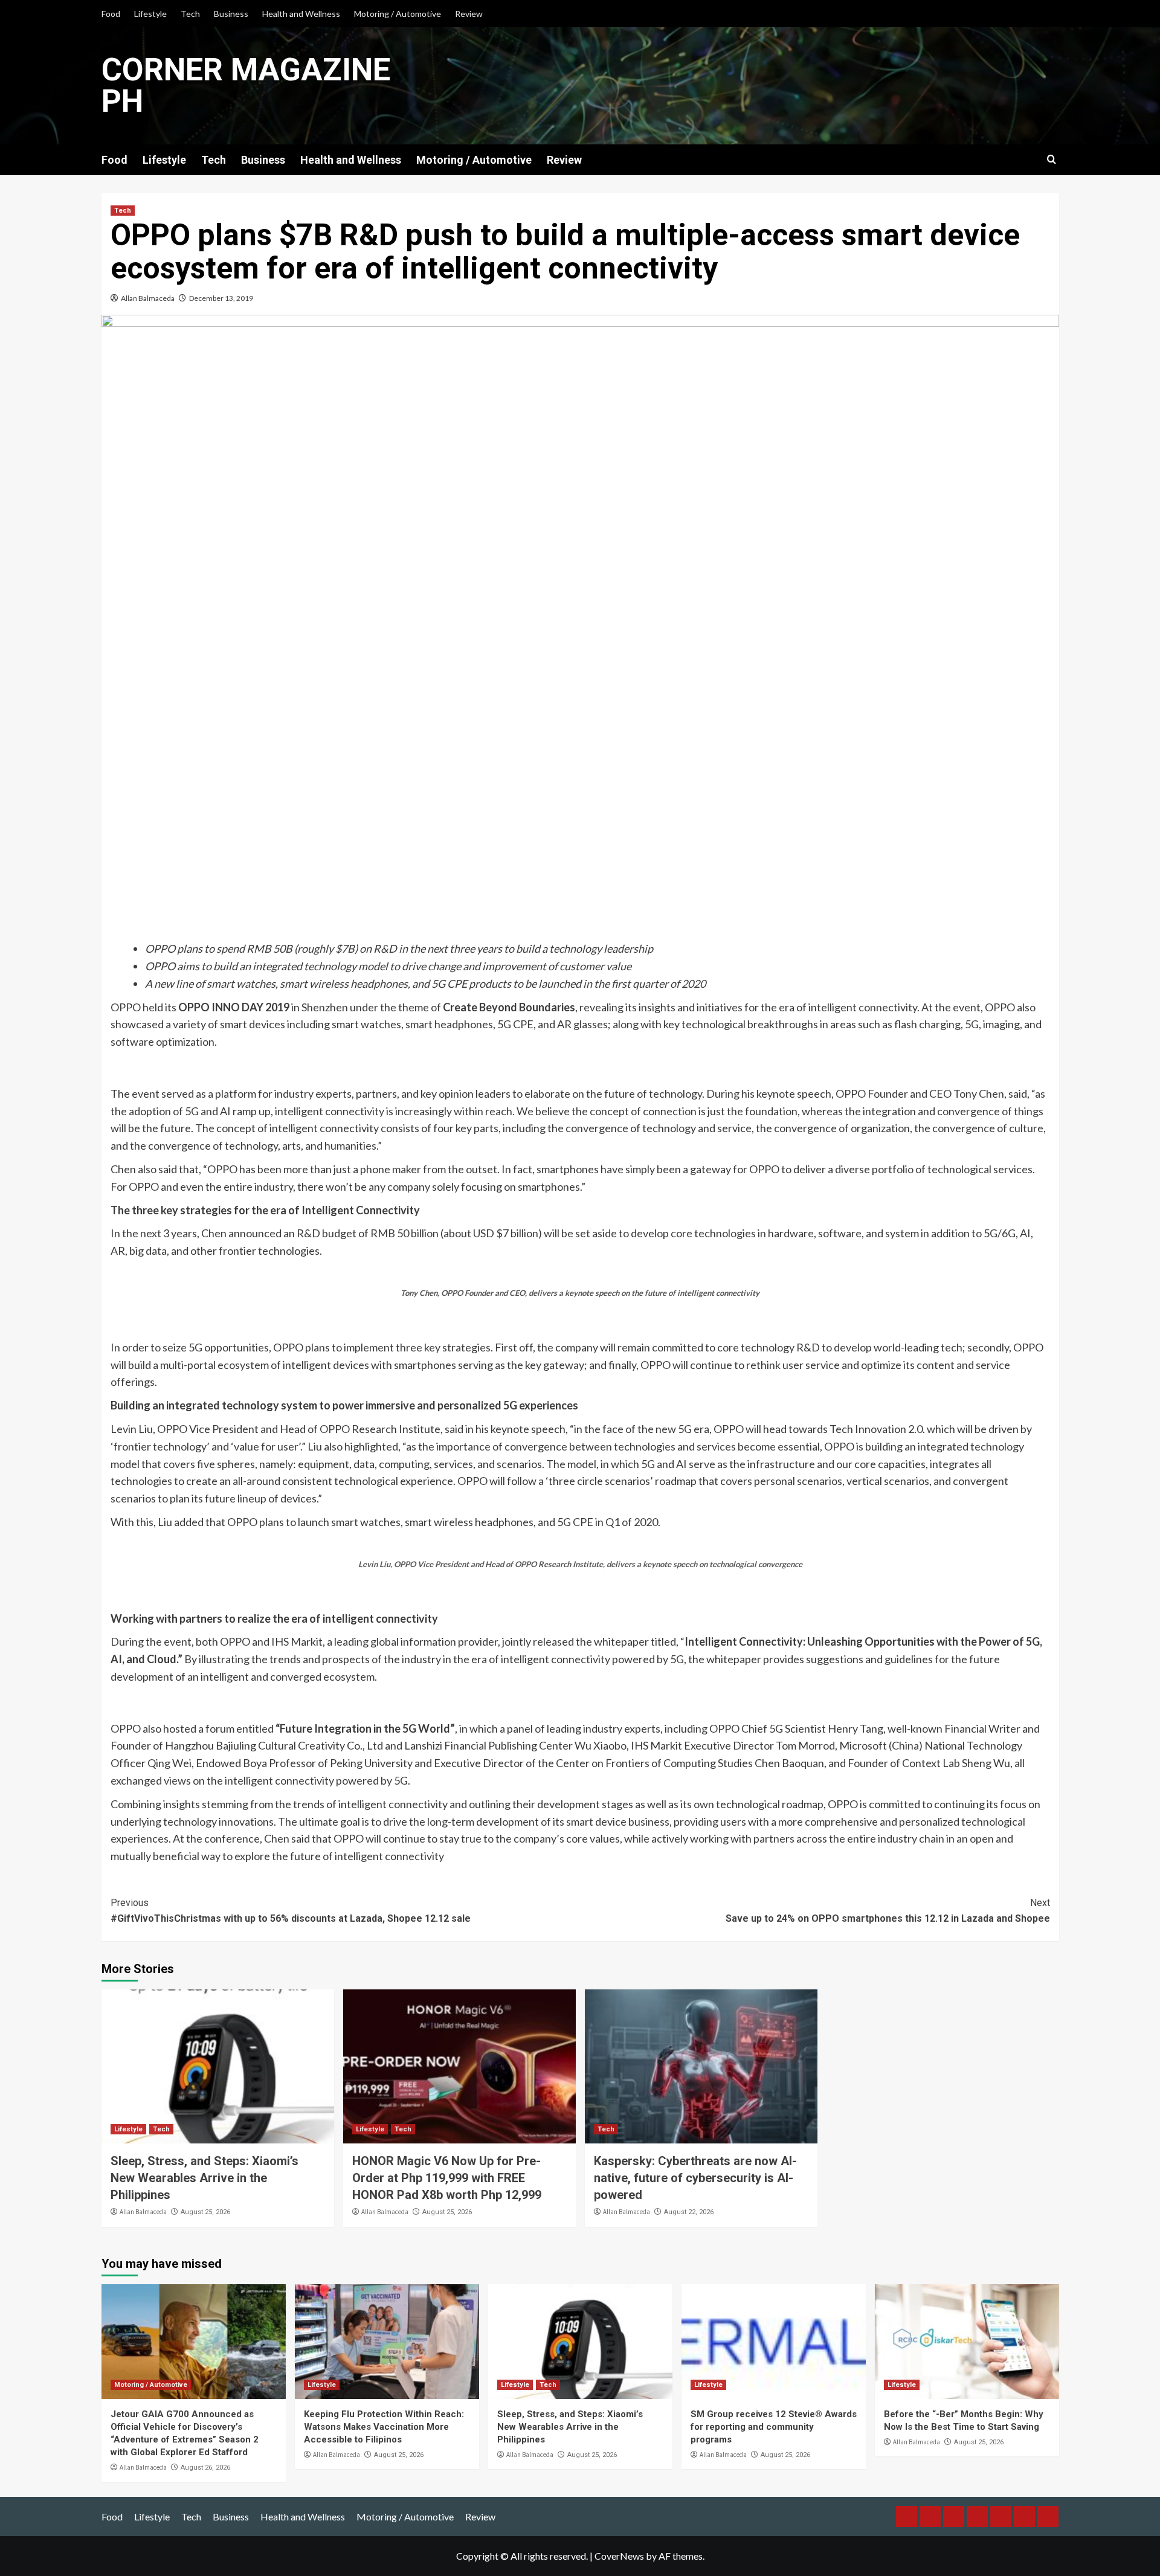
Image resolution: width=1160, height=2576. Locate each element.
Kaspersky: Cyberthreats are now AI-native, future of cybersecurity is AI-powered (695, 2178)
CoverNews (619, 2556)
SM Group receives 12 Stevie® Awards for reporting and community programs (774, 2427)
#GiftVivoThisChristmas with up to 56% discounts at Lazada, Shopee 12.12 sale (291, 1911)
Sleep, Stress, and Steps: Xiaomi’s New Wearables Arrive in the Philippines (205, 2178)
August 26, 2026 (205, 2468)
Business (231, 14)
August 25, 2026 (205, 2212)
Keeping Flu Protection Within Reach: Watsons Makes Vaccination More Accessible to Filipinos (384, 2427)
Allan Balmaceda (148, 298)
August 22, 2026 (689, 2212)
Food (111, 14)
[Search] (1052, 160)
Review (469, 14)
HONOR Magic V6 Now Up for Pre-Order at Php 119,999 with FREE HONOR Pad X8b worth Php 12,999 (447, 2178)
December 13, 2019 (221, 298)
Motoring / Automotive (398, 14)
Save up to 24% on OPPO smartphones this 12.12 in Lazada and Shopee (888, 1911)
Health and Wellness (301, 14)
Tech (190, 14)
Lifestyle (150, 14)
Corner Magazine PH (246, 85)
